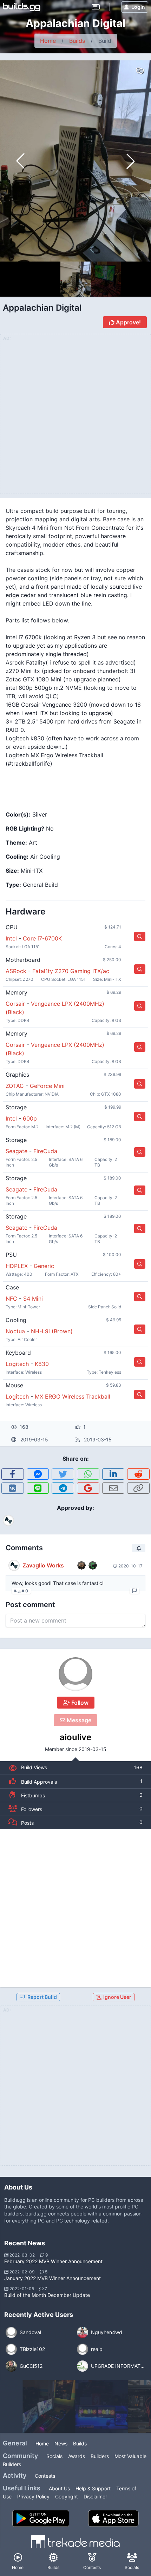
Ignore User (117, 1997)
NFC (11, 1299)
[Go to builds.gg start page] (22, 7)
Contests (45, 2476)
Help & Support (93, 2488)
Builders (100, 2456)
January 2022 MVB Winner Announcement (52, 2278)
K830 (42, 1364)
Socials (54, 2456)
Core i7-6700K (42, 938)
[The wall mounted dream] (49, 2406)
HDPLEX (17, 1266)
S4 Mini (33, 1299)
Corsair (15, 1004)
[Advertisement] (75, 1908)
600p (30, 1118)
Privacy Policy (33, 2496)
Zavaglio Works (43, 1565)
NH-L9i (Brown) (52, 1331)
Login (138, 7)
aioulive (75, 1737)
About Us (59, 2488)
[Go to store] (140, 936)
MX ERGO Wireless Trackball (73, 1396)
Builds (77, 41)
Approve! (128, 322)
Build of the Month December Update (47, 2295)
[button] (131, 161)
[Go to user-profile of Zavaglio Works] (14, 1565)
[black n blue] (102, 2406)
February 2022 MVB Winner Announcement (53, 2261)
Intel (11, 938)
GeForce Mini (47, 1086)
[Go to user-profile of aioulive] (75, 1674)
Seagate (17, 1151)
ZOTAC (15, 1086)
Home (48, 41)
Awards (77, 2456)
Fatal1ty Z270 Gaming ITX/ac (71, 971)
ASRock (16, 971)
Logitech (17, 1364)
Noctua (15, 1331)
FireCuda (45, 1151)
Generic (44, 1266)
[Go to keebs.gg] (96, 7)
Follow (79, 1703)
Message (78, 1720)
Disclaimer (95, 2496)
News (61, 2443)
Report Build (42, 1997)
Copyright (67, 2496)
